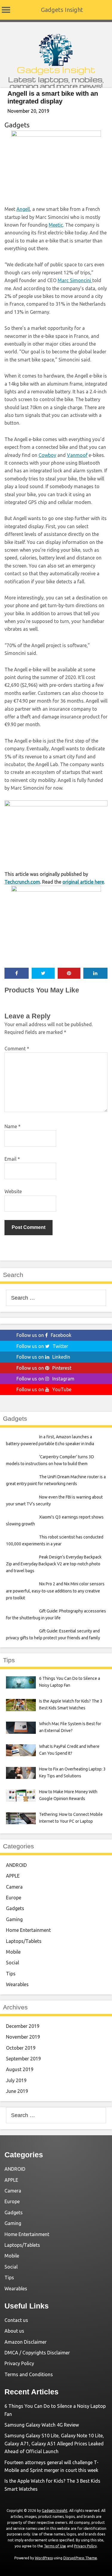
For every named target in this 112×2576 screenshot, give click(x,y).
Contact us (16, 2320)
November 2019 (23, 2037)
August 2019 (20, 2069)
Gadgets (17, 125)
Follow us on (44, 1335)
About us (14, 2331)
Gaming (14, 1919)
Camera (14, 1887)
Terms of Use (55, 2546)
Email (12, 1159)
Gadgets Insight (62, 10)
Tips (11, 1974)
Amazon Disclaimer (26, 2342)
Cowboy (47, 455)
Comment (17, 1049)
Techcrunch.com (22, 882)
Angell (23, 209)
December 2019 (23, 2026)
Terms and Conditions (29, 2374)
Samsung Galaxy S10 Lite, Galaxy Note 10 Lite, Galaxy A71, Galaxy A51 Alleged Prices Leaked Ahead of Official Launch (54, 2443)
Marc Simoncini (75, 280)
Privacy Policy (19, 2363)
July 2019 (16, 2080)
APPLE (13, 1876)
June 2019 (17, 2091)
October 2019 (21, 2048)
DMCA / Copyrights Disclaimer (37, 2353)
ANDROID (16, 1865)
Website (13, 1191)
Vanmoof (77, 455)
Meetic (56, 225)
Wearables (17, 1984)
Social (13, 1963)
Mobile (13, 1952)
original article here (83, 882)
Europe (14, 1898)
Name (13, 1126)
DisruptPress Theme (80, 2558)
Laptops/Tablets (24, 1941)
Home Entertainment (28, 1930)
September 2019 (23, 2059)
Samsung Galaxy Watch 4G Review (42, 2425)
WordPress (44, 2558)
